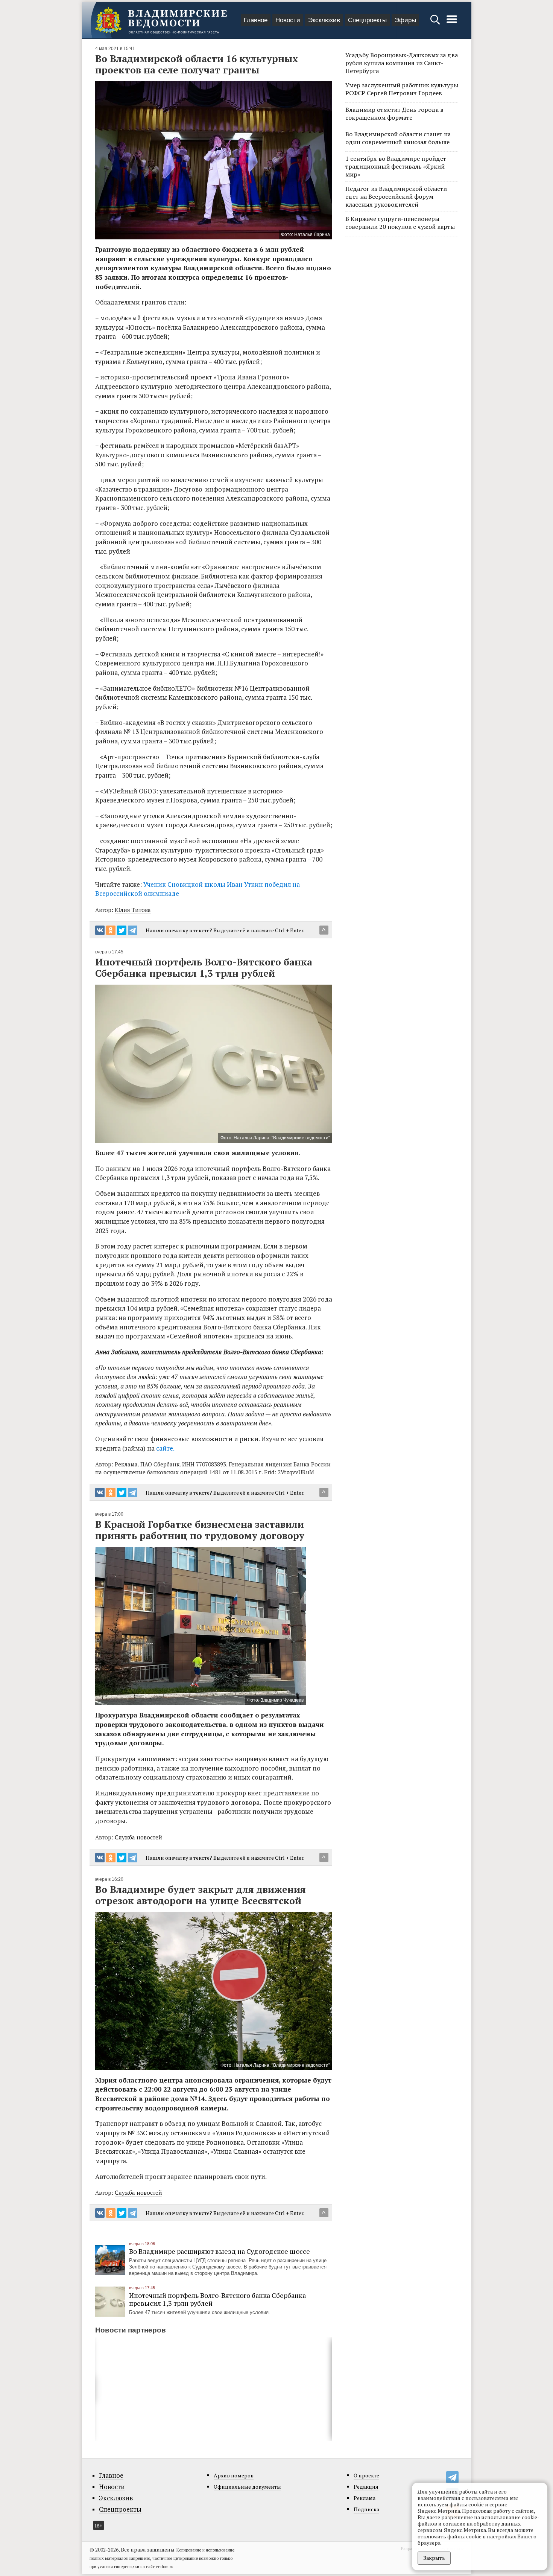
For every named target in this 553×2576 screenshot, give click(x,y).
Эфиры (405, 20)
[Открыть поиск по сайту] (436, 23)
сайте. (165, 1448)
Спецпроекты (367, 20)
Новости (288, 20)
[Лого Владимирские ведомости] (161, 20)
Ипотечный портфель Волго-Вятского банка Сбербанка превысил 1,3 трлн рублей (217, 2299)
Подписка (366, 2509)
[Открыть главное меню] (452, 23)
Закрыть (434, 2558)
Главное (256, 20)
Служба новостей (138, 1837)
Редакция (366, 2487)
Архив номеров (234, 2475)
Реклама (365, 2498)
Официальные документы (247, 2487)
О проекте (366, 2475)
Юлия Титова (133, 910)
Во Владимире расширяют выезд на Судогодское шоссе (220, 2251)
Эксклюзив (324, 20)
